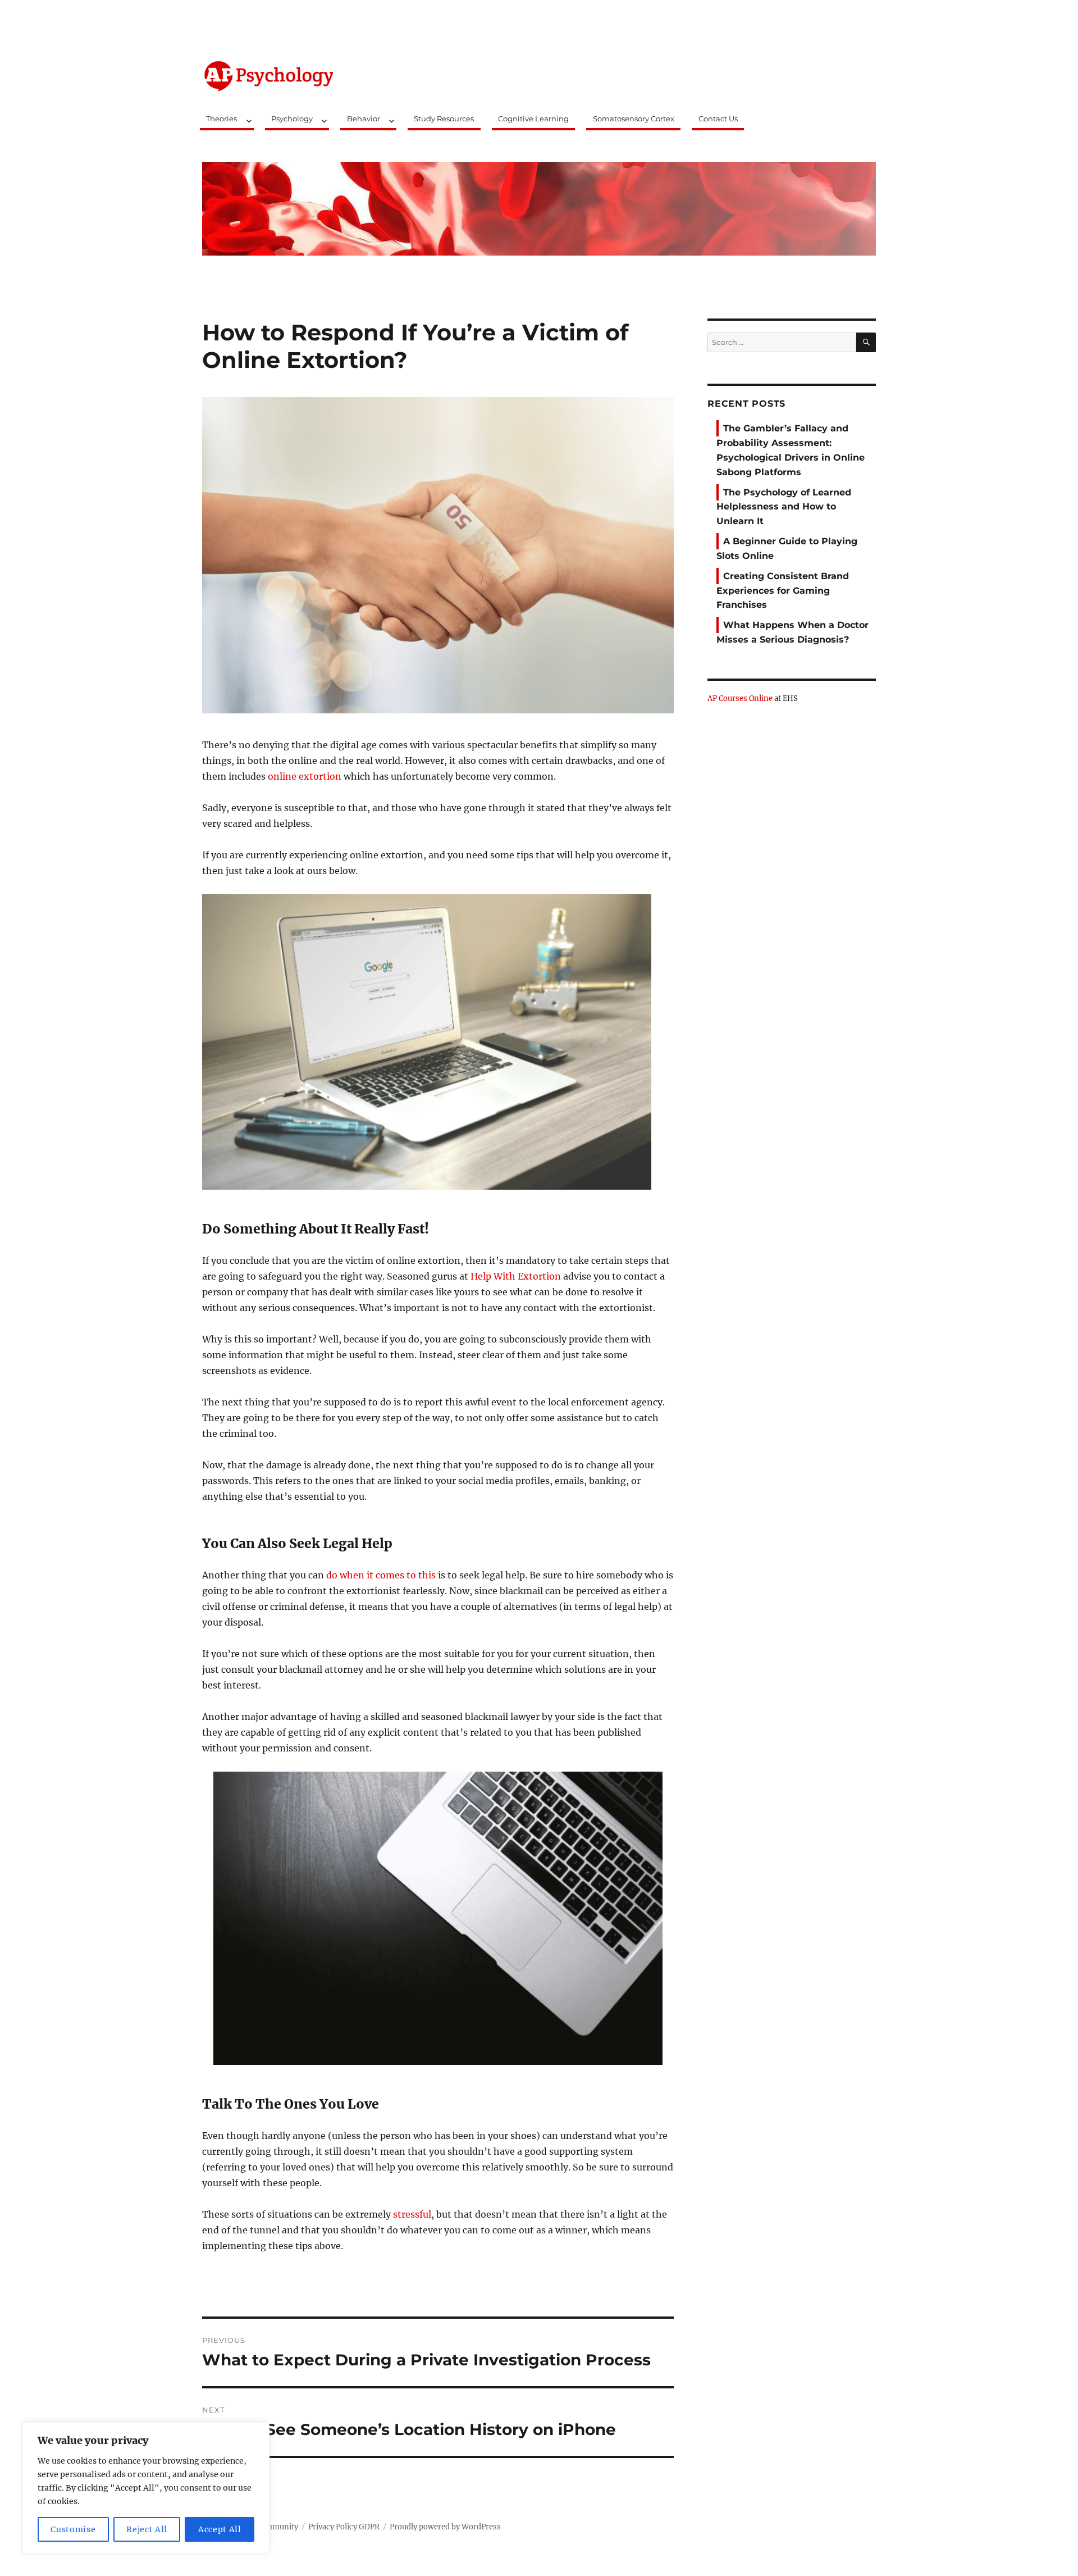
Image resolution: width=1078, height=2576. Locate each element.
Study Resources (444, 119)
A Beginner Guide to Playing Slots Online (787, 549)
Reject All (147, 2529)
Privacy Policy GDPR (344, 2527)
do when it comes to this (381, 1575)
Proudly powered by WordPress (445, 2527)
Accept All (220, 2529)
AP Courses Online (740, 698)
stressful (412, 2214)
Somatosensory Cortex (634, 119)
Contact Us (718, 119)
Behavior (364, 119)
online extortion (305, 776)
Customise (73, 2529)
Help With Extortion (516, 1276)
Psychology (292, 119)
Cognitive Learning (533, 119)
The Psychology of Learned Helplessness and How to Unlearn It (784, 507)
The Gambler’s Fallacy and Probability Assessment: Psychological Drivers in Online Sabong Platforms (791, 450)
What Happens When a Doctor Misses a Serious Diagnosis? (792, 632)
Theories (221, 119)
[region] (146, 2488)
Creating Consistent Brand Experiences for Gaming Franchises (783, 591)
